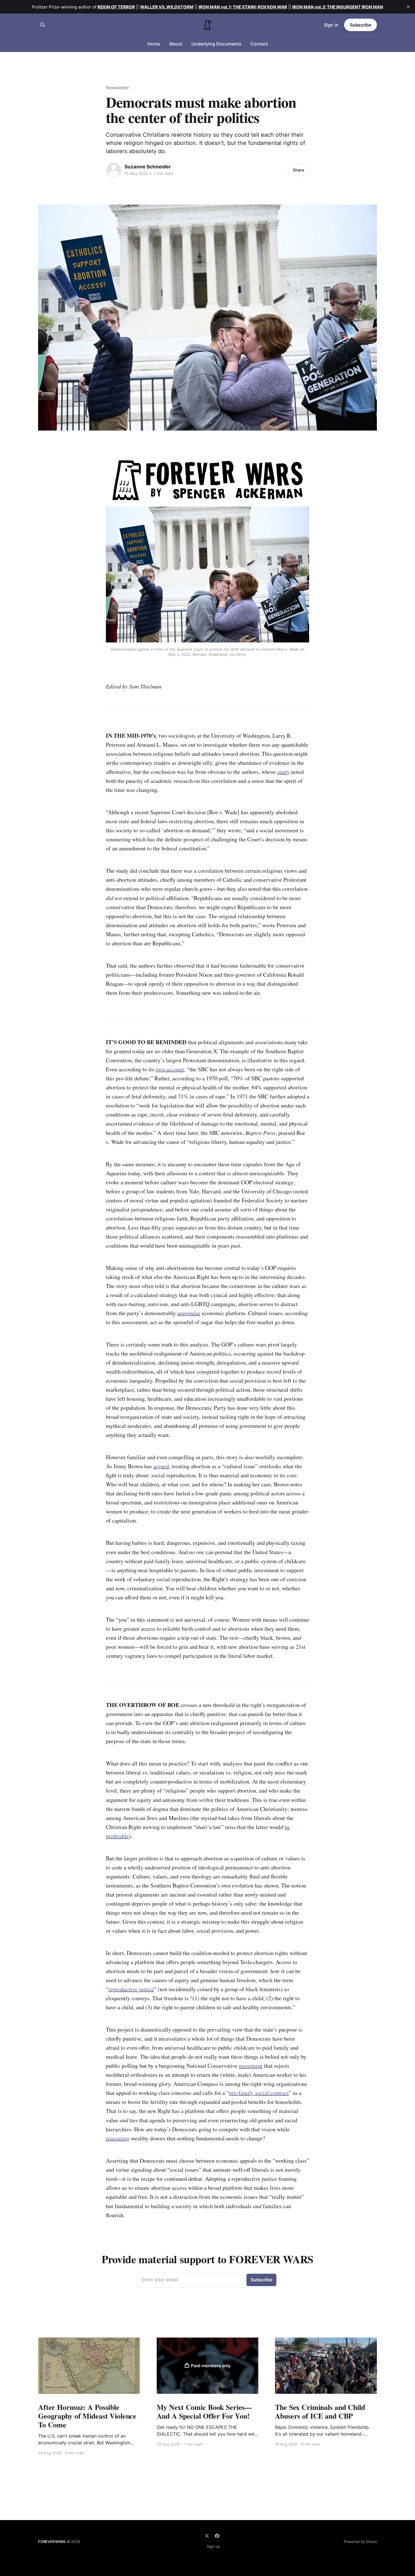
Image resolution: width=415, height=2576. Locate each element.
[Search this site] (43, 25)
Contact (259, 44)
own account (170, 1069)
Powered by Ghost (360, 2542)
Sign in (331, 25)
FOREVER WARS (52, 2542)
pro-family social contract (259, 2093)
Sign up (213, 2546)
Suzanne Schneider (148, 167)
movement (251, 2066)
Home (154, 44)
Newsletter (117, 88)
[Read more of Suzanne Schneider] (114, 170)
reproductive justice (131, 1989)
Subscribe (361, 25)
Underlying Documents (216, 44)
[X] (207, 2536)
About (176, 44)
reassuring (118, 2138)
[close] (408, 7)
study (283, 772)
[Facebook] (217, 2536)
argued (161, 1466)
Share (298, 170)
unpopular (189, 1313)
